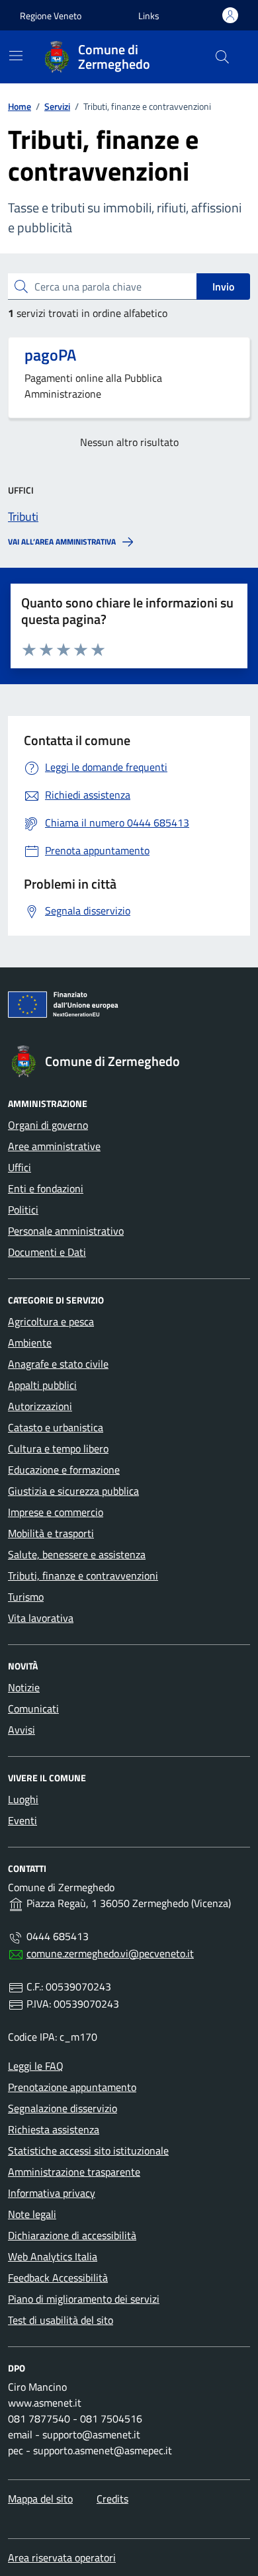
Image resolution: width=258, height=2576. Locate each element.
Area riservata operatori (62, 2557)
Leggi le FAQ (36, 2066)
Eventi (22, 1820)
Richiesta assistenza (54, 2129)
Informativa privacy (52, 2193)
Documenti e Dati (47, 1252)
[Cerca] (222, 57)
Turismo (26, 1597)
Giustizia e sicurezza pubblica (73, 1491)
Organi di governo (48, 1125)
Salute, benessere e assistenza (77, 1554)
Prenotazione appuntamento (72, 2087)
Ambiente (30, 1343)
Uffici (20, 1167)
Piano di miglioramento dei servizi (84, 2299)
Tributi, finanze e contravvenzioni (83, 1576)
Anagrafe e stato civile (58, 1364)
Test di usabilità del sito (61, 2320)
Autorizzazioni (40, 1406)
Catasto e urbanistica (56, 1427)
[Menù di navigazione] (16, 56)
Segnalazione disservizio (63, 2108)
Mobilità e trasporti (51, 1533)
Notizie (24, 1687)
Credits (112, 2499)
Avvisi (21, 1730)
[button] (149, 16)
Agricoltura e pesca (51, 1321)
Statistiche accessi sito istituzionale (88, 2151)
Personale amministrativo (66, 1231)
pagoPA (50, 355)
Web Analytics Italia (53, 2256)
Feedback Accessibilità (58, 2278)
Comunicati (33, 1709)
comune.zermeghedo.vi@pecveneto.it (110, 1953)
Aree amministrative (54, 1146)
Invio (223, 287)
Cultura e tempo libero (58, 1448)
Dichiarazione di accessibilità (72, 2235)
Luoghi (23, 1799)
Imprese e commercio (56, 1512)
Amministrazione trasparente (74, 2172)
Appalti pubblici (42, 1385)
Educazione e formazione (64, 1470)
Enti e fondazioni (46, 1188)
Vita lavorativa (41, 1618)
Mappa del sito (40, 2499)
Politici (23, 1210)
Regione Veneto (51, 16)
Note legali (32, 2214)
